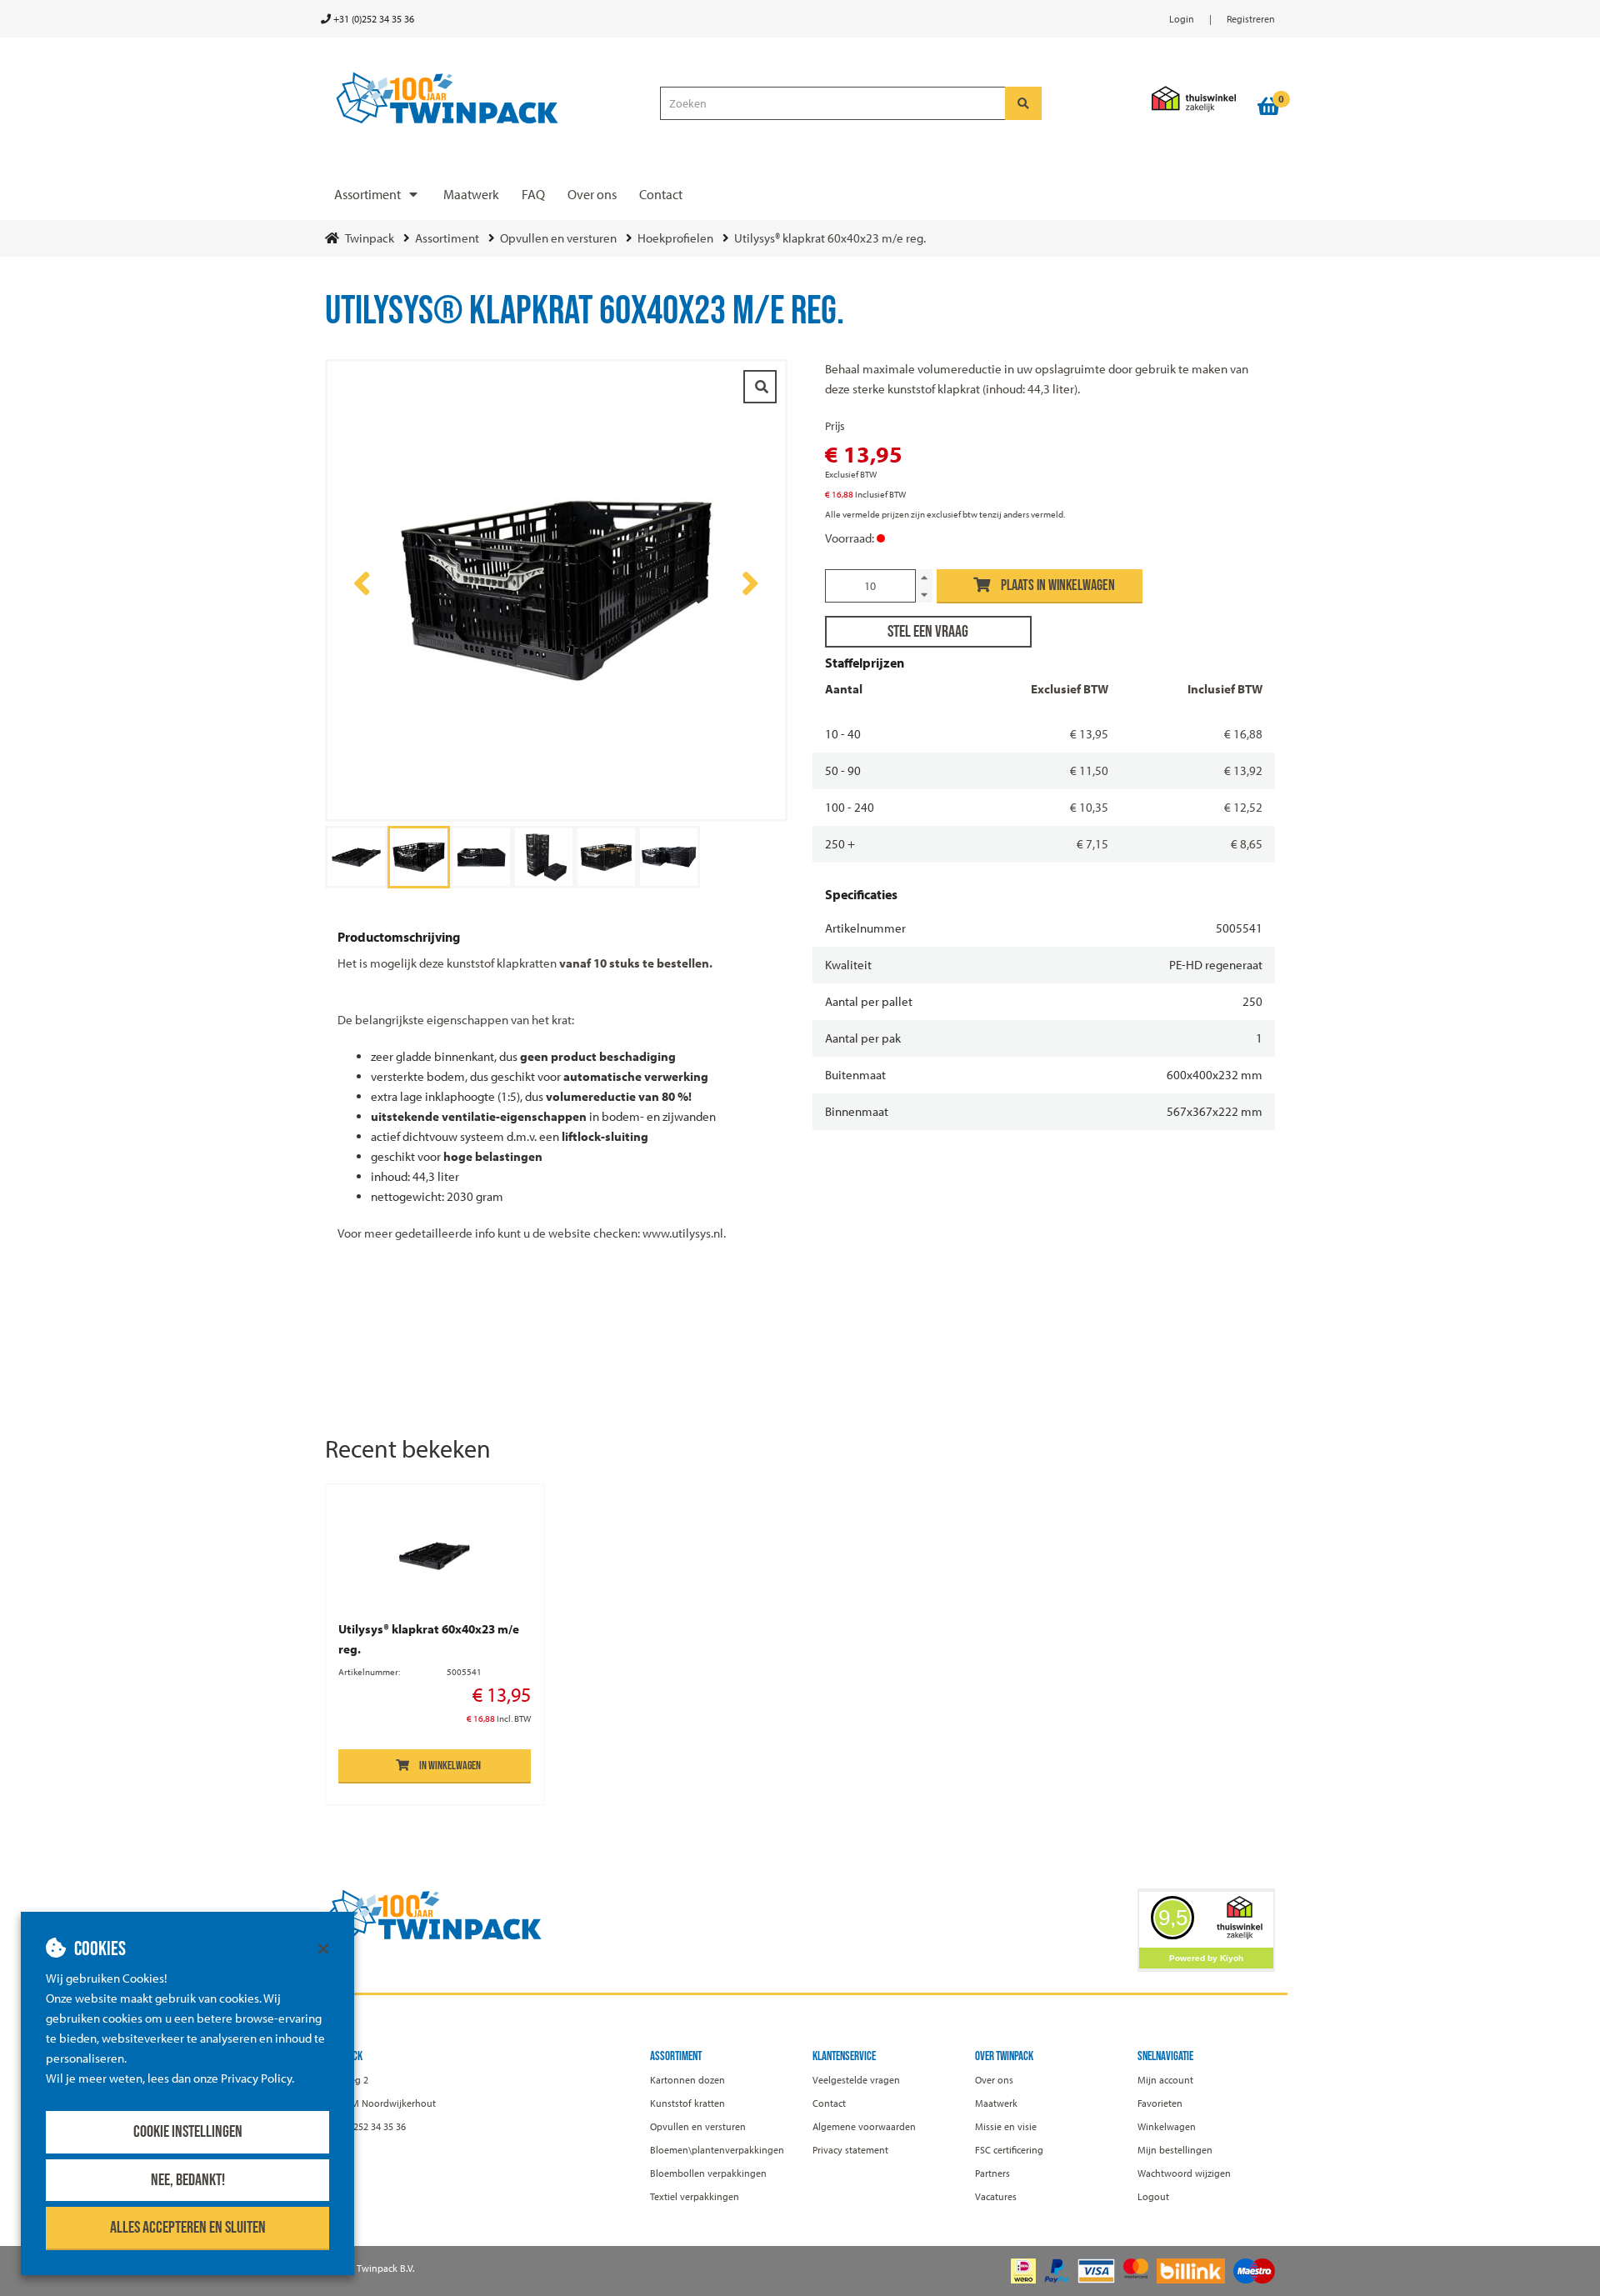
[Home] (485, 99)
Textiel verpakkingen (695, 2196)
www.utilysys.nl (682, 1233)
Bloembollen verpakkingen (708, 2173)
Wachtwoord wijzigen (1184, 2173)
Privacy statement (850, 2150)
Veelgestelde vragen (856, 2080)
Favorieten (1160, 2103)
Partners (992, 2173)
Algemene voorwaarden (864, 2126)
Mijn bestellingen (1175, 2150)
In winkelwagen (450, 1766)
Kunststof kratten (687, 2103)
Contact (661, 194)
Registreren (1251, 19)
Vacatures (996, 2196)
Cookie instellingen (188, 2132)
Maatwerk (471, 194)
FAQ (533, 194)
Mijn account (1165, 2080)
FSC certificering (1009, 2150)
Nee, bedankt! (188, 2180)
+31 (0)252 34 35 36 (372, 19)
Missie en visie (1006, 2126)
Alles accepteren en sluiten (188, 2228)
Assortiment (367, 194)
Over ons (592, 194)
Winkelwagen (1167, 2126)
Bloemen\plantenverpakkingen (717, 2150)
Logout (1153, 2196)
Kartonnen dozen (687, 2080)
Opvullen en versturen (698, 2126)
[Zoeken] (1023, 103)
